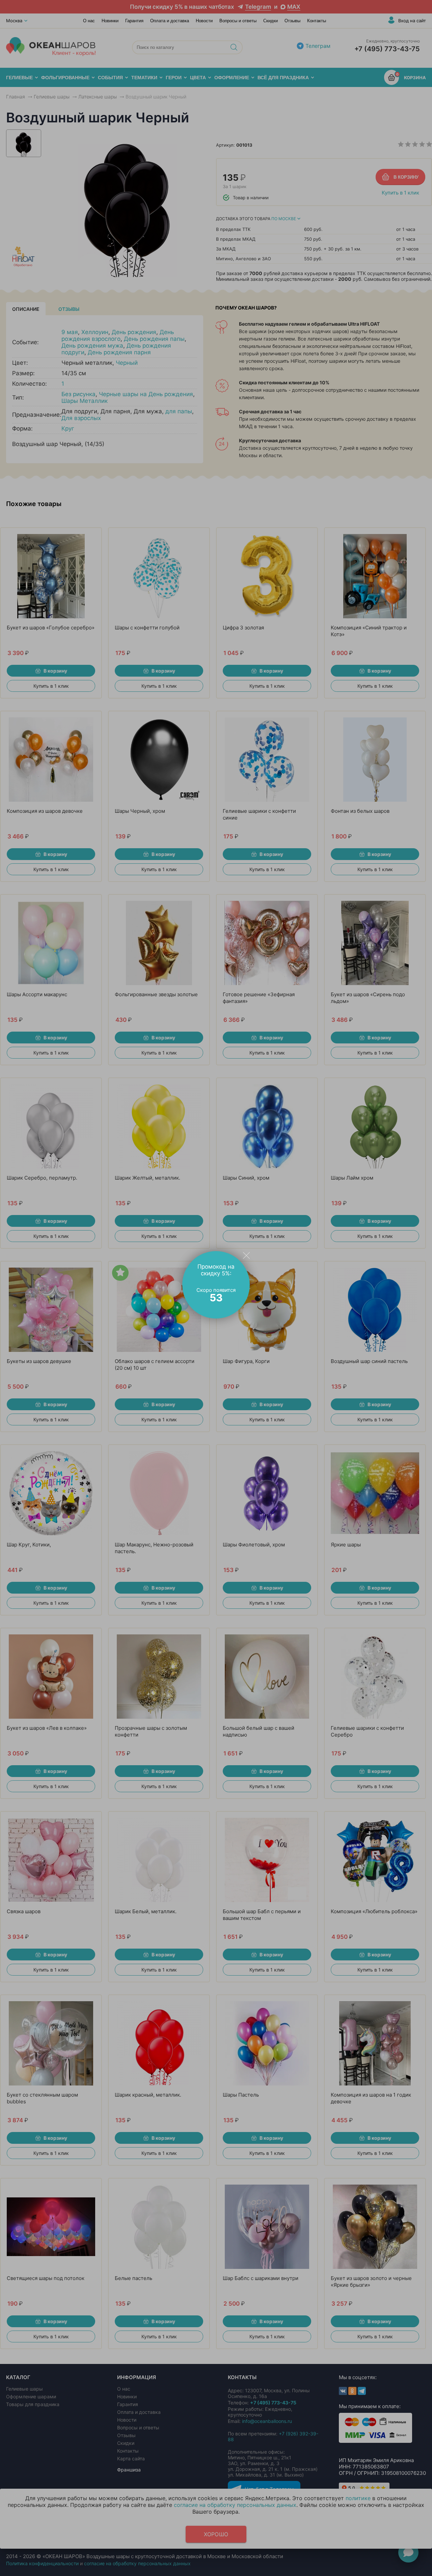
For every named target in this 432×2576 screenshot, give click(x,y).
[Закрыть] (246, 1255)
